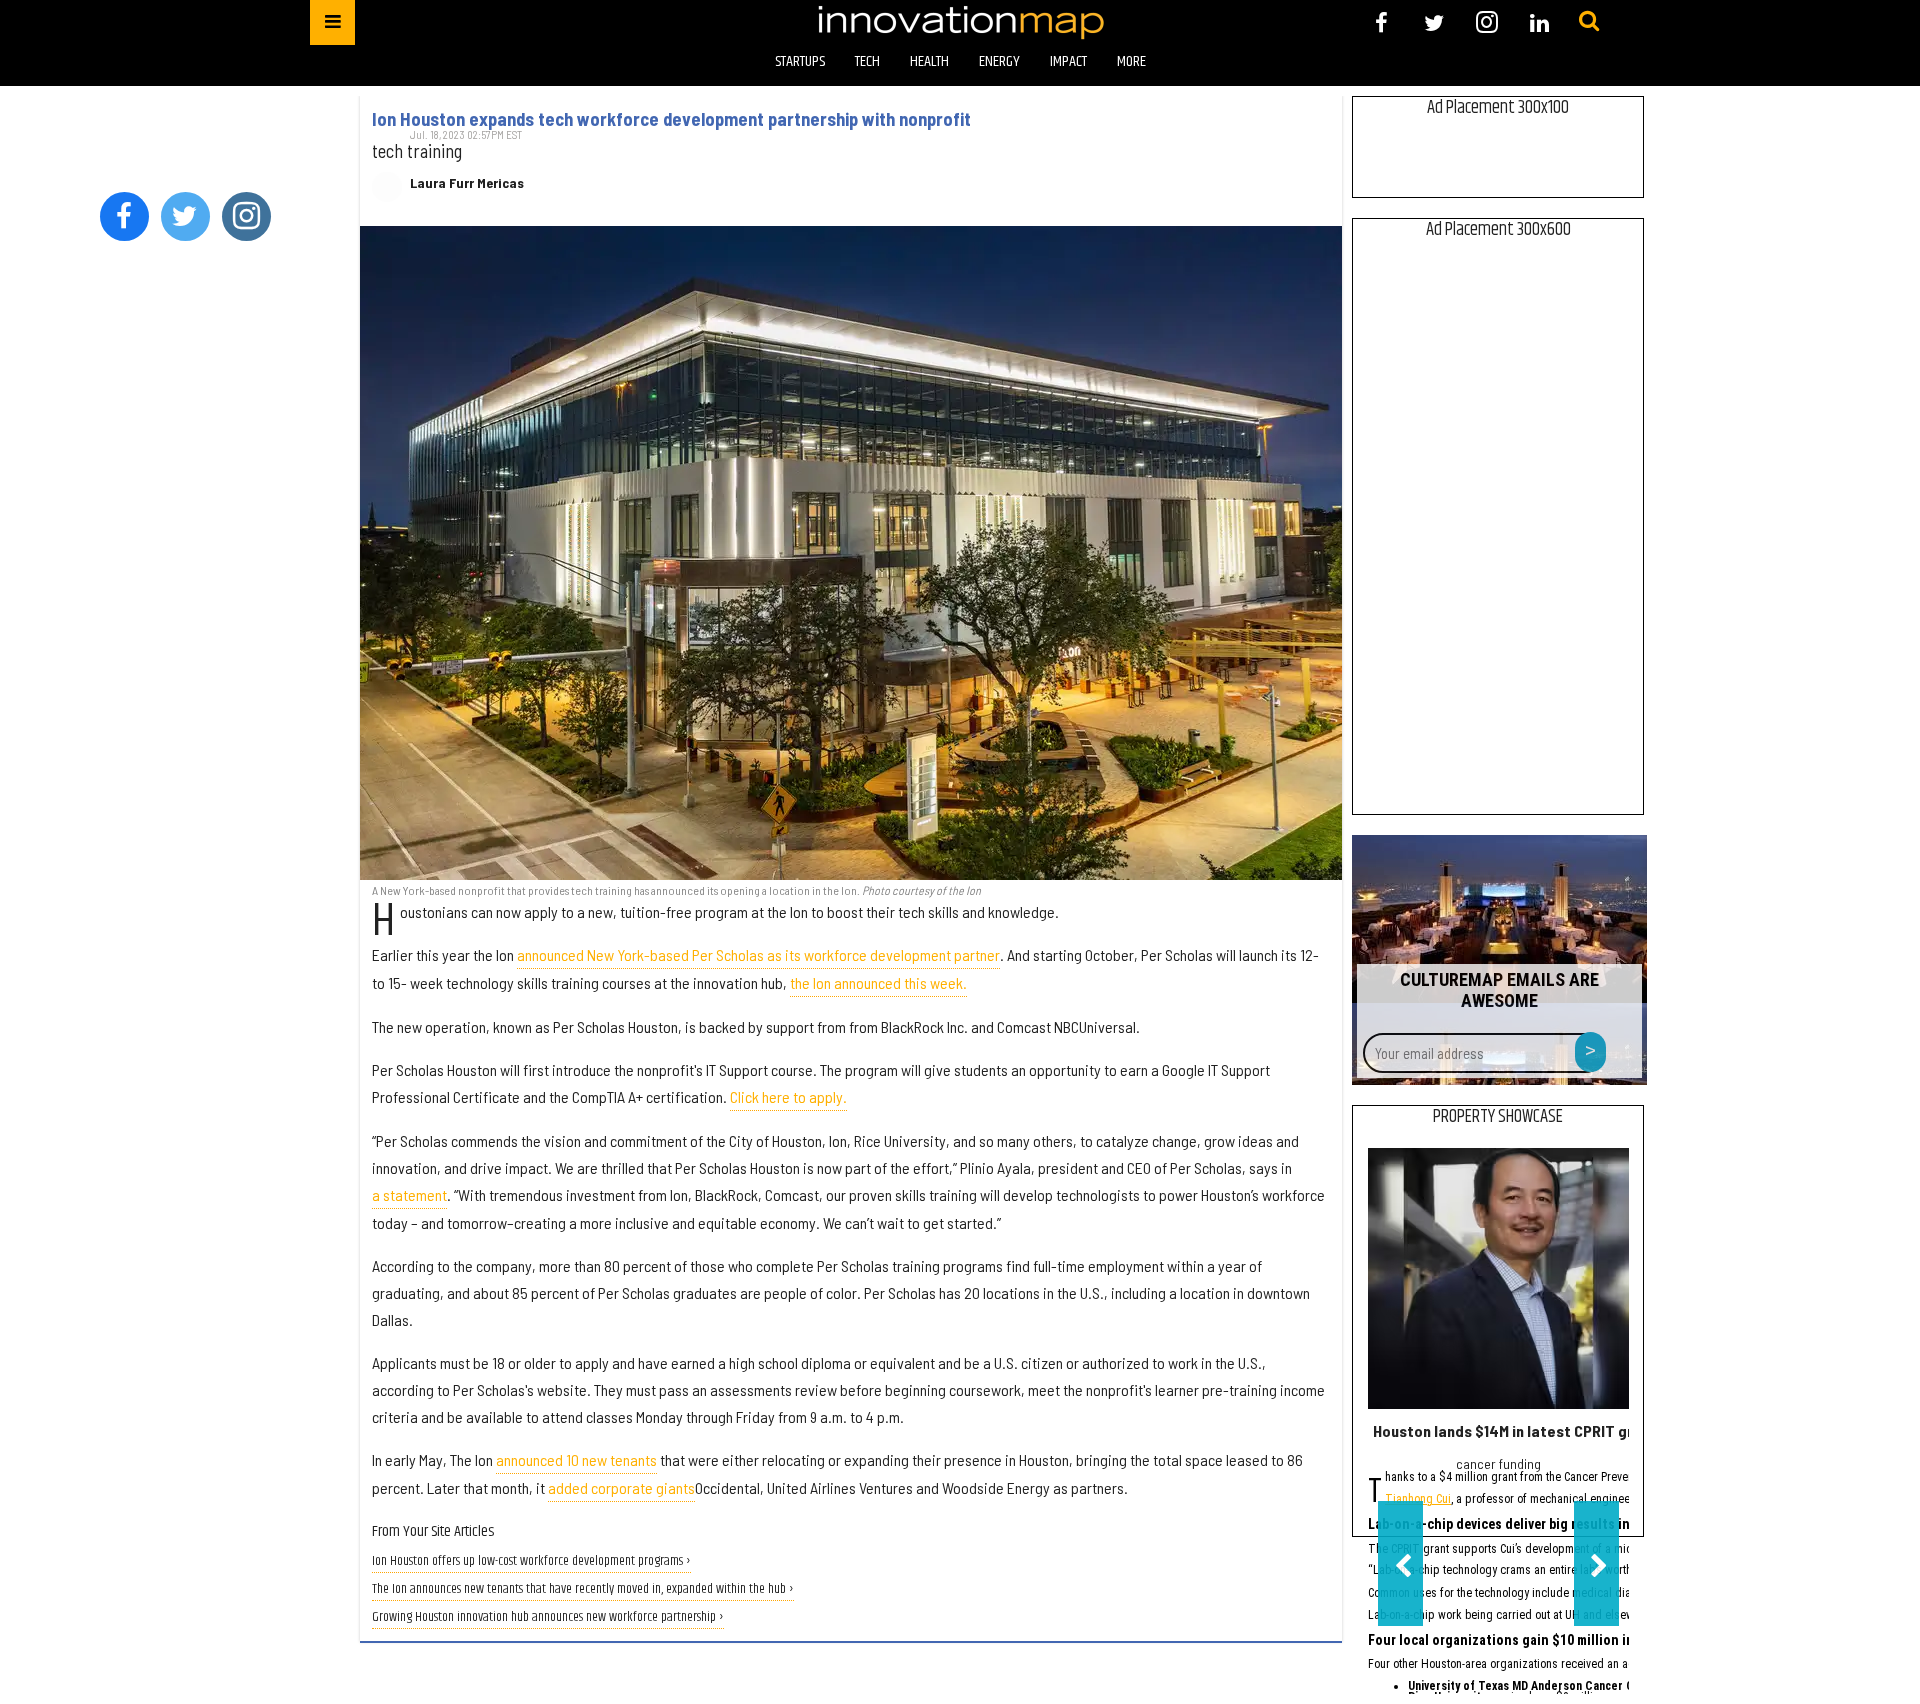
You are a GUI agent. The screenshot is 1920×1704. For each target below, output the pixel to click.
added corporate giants (621, 1487)
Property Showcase (1498, 1117)
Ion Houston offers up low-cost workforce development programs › (531, 1561)
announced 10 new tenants (576, 1459)
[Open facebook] (1381, 22)
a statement (409, 1194)
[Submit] (1589, 22)
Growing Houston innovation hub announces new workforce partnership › (548, 1617)
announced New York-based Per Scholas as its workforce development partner (758, 954)
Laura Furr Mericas (467, 183)
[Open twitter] (1434, 22)
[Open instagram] (1486, 22)
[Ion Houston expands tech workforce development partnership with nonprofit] (851, 553)
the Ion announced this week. (878, 982)
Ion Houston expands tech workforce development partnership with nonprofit (671, 119)
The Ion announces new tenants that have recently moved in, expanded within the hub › (583, 1589)
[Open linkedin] (1539, 22)
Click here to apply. (788, 1096)
